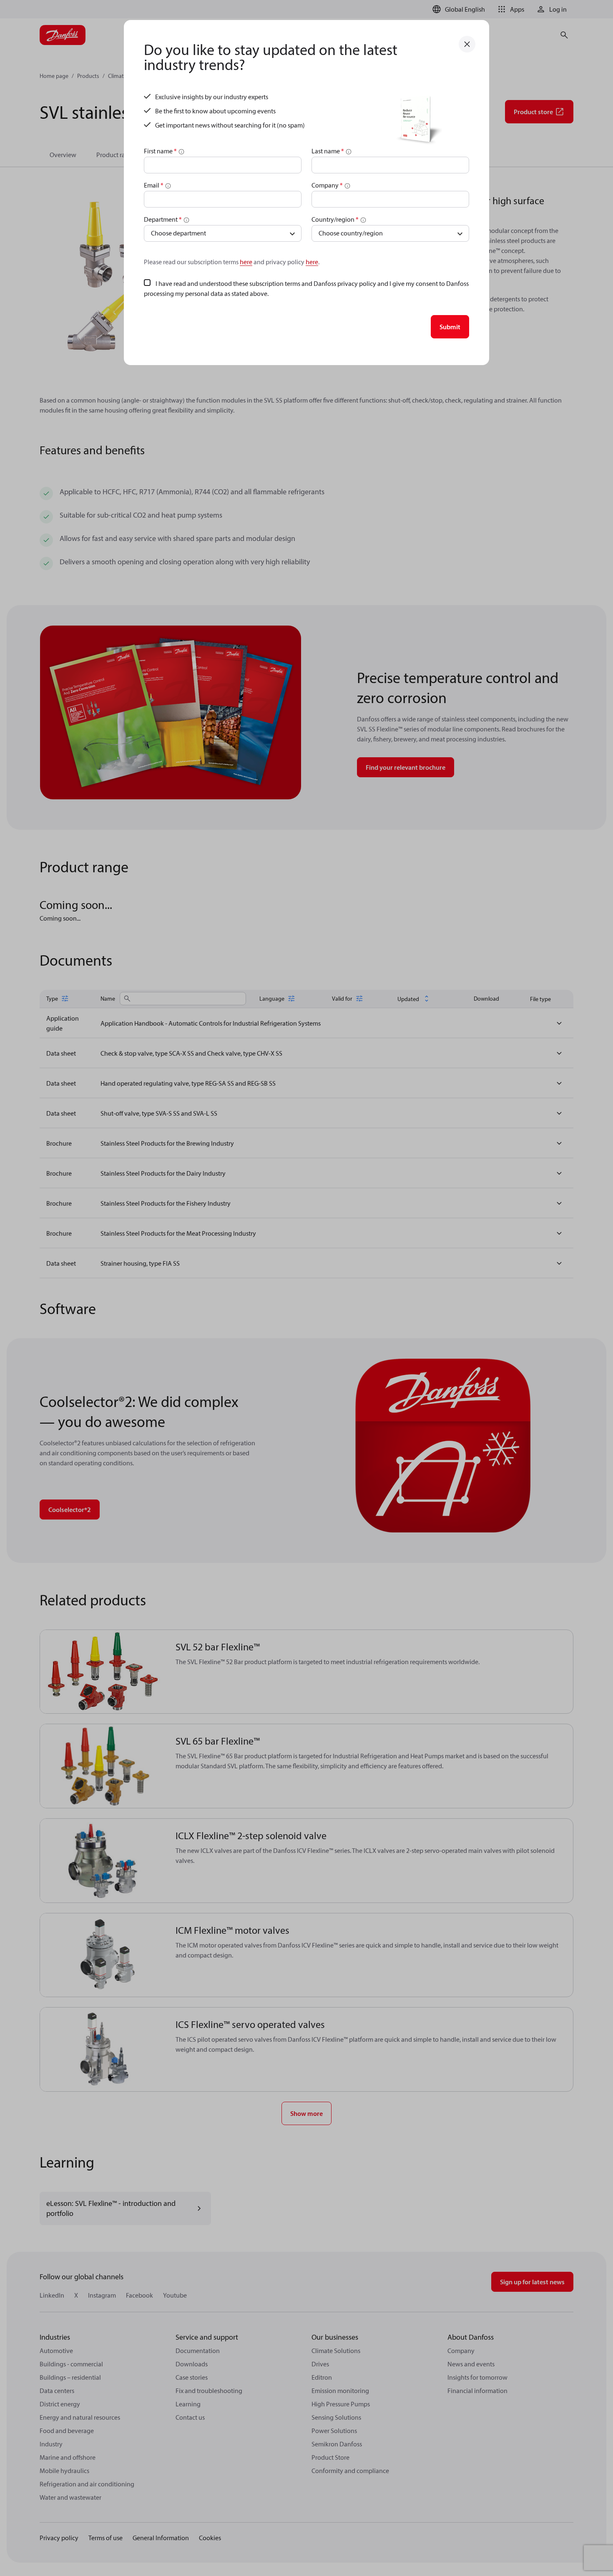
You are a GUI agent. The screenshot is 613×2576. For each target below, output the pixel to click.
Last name (328, 151)
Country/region (335, 219)
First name (160, 151)
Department (163, 219)
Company (327, 185)
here (246, 262)
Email (154, 185)
